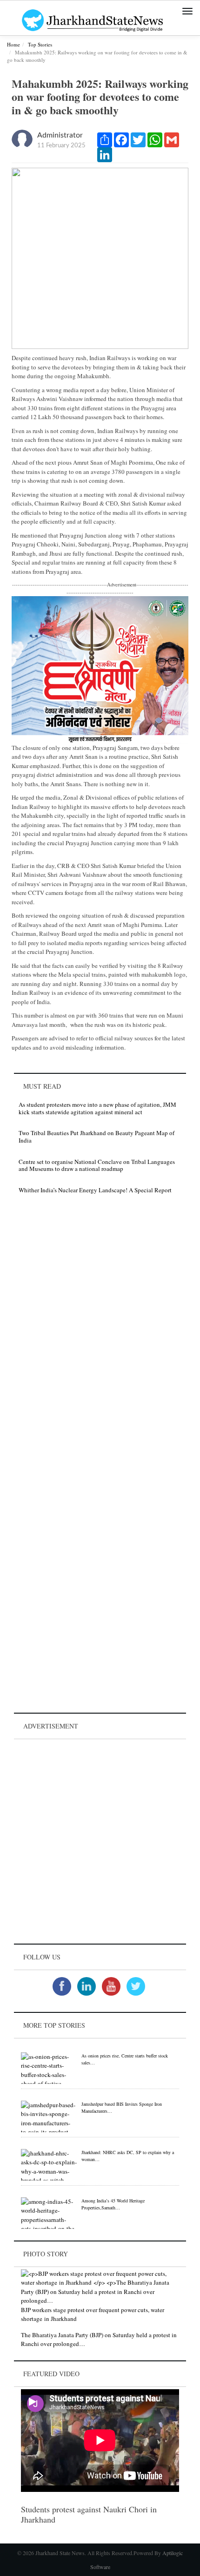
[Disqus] (100, 1333)
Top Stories (40, 44)
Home (13, 44)
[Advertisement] (100, 1841)
